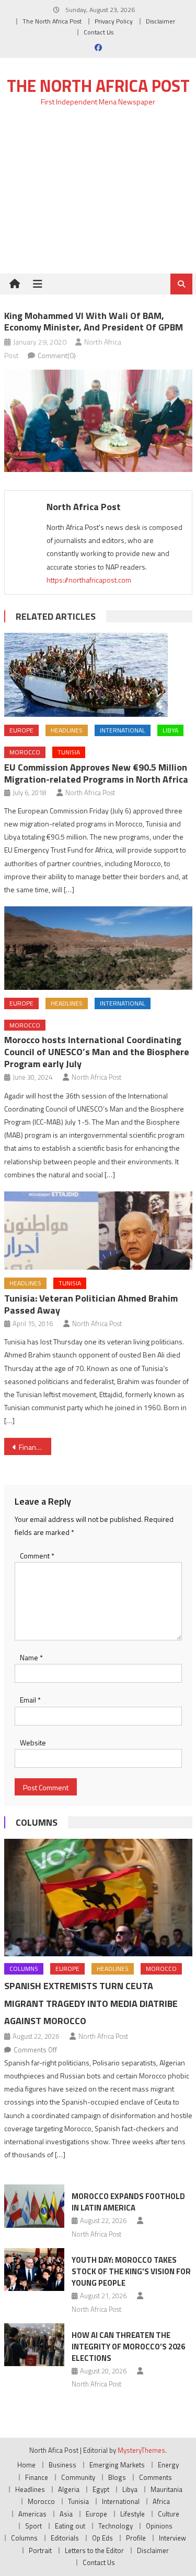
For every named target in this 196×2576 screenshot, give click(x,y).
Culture (169, 2514)
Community (78, 2477)
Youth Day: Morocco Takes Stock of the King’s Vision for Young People (131, 2271)
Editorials (65, 2538)
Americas (32, 2514)
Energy (168, 2465)
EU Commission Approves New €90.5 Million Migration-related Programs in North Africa (96, 773)
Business (62, 2465)
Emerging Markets (117, 2465)
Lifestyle (132, 2514)
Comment (37, 1556)
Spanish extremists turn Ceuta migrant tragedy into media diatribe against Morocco (91, 2004)
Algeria (69, 2489)
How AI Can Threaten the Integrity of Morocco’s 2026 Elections (128, 2347)
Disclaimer (160, 21)
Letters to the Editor (94, 2550)
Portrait (40, 2550)
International (123, 730)
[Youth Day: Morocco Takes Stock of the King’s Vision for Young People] (34, 2270)
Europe (21, 730)
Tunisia (69, 752)
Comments (155, 2477)
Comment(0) (57, 355)
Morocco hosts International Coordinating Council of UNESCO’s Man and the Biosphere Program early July (97, 1052)
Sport (33, 2526)
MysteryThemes (141, 2450)
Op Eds (102, 2538)
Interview (172, 2538)
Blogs (117, 2477)
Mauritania (166, 2489)
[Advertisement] (98, 196)
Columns (37, 1822)
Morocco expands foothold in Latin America (128, 2202)
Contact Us (99, 32)
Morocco (25, 752)
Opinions (159, 2526)
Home (26, 2465)
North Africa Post (84, 507)
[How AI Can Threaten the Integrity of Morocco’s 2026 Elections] (34, 2345)
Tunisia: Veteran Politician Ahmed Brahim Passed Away (91, 1304)
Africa (161, 2501)
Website (33, 1742)
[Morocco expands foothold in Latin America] (34, 2206)
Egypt (101, 2489)
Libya (170, 730)
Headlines (67, 730)
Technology (116, 2526)
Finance (37, 2477)
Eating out (70, 2526)
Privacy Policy (114, 21)
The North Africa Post (52, 21)
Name (31, 1657)
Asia (66, 2514)
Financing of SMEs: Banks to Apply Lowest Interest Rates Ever (35, 1447)
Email (30, 1700)
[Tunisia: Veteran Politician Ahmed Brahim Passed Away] (98, 1231)
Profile (136, 2538)
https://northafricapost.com (89, 580)
